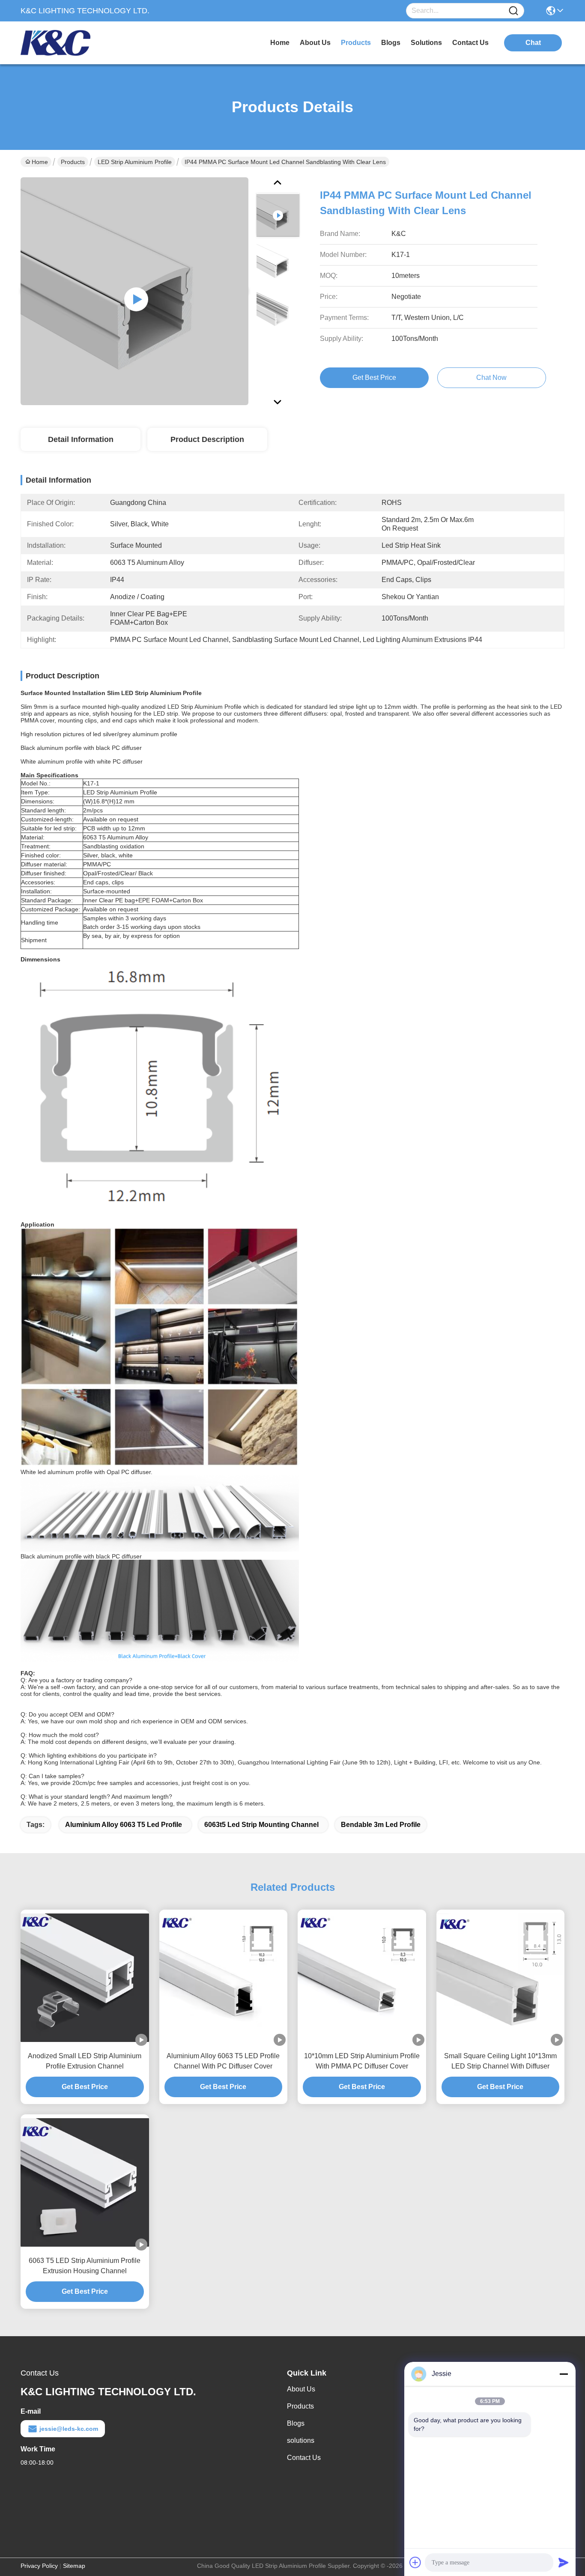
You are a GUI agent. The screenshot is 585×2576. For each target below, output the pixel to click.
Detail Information (81, 439)
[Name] (513, 11)
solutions (426, 43)
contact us (470, 43)
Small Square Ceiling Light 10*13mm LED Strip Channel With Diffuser (500, 2061)
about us (315, 43)
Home (280, 43)
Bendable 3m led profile (381, 1825)
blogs (391, 43)
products (356, 43)
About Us (301, 2389)
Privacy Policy (39, 2566)
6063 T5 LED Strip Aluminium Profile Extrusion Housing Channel (85, 2266)
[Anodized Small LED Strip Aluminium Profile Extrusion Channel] (85, 1978)
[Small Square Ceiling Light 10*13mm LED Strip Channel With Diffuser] (501, 1978)
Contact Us (304, 2458)
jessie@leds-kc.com (69, 2429)
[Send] (564, 2562)
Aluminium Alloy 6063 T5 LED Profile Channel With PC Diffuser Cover (223, 2061)
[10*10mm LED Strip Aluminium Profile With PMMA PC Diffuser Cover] (362, 1978)
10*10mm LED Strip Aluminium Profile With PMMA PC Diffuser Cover (362, 2061)
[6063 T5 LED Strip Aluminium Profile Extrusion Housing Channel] (85, 2182)
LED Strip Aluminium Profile (135, 162)
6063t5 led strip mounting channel (261, 1825)
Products (73, 162)
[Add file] (415, 2562)
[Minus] (564, 2374)
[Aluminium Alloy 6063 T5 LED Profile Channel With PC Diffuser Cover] (224, 1978)
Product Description (207, 439)
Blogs (296, 2423)
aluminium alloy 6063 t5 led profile (124, 1825)
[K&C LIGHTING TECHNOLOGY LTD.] (68, 43)
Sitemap (74, 2566)
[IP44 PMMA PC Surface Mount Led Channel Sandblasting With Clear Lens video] (134, 291)
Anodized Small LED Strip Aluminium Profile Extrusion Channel (85, 2061)
